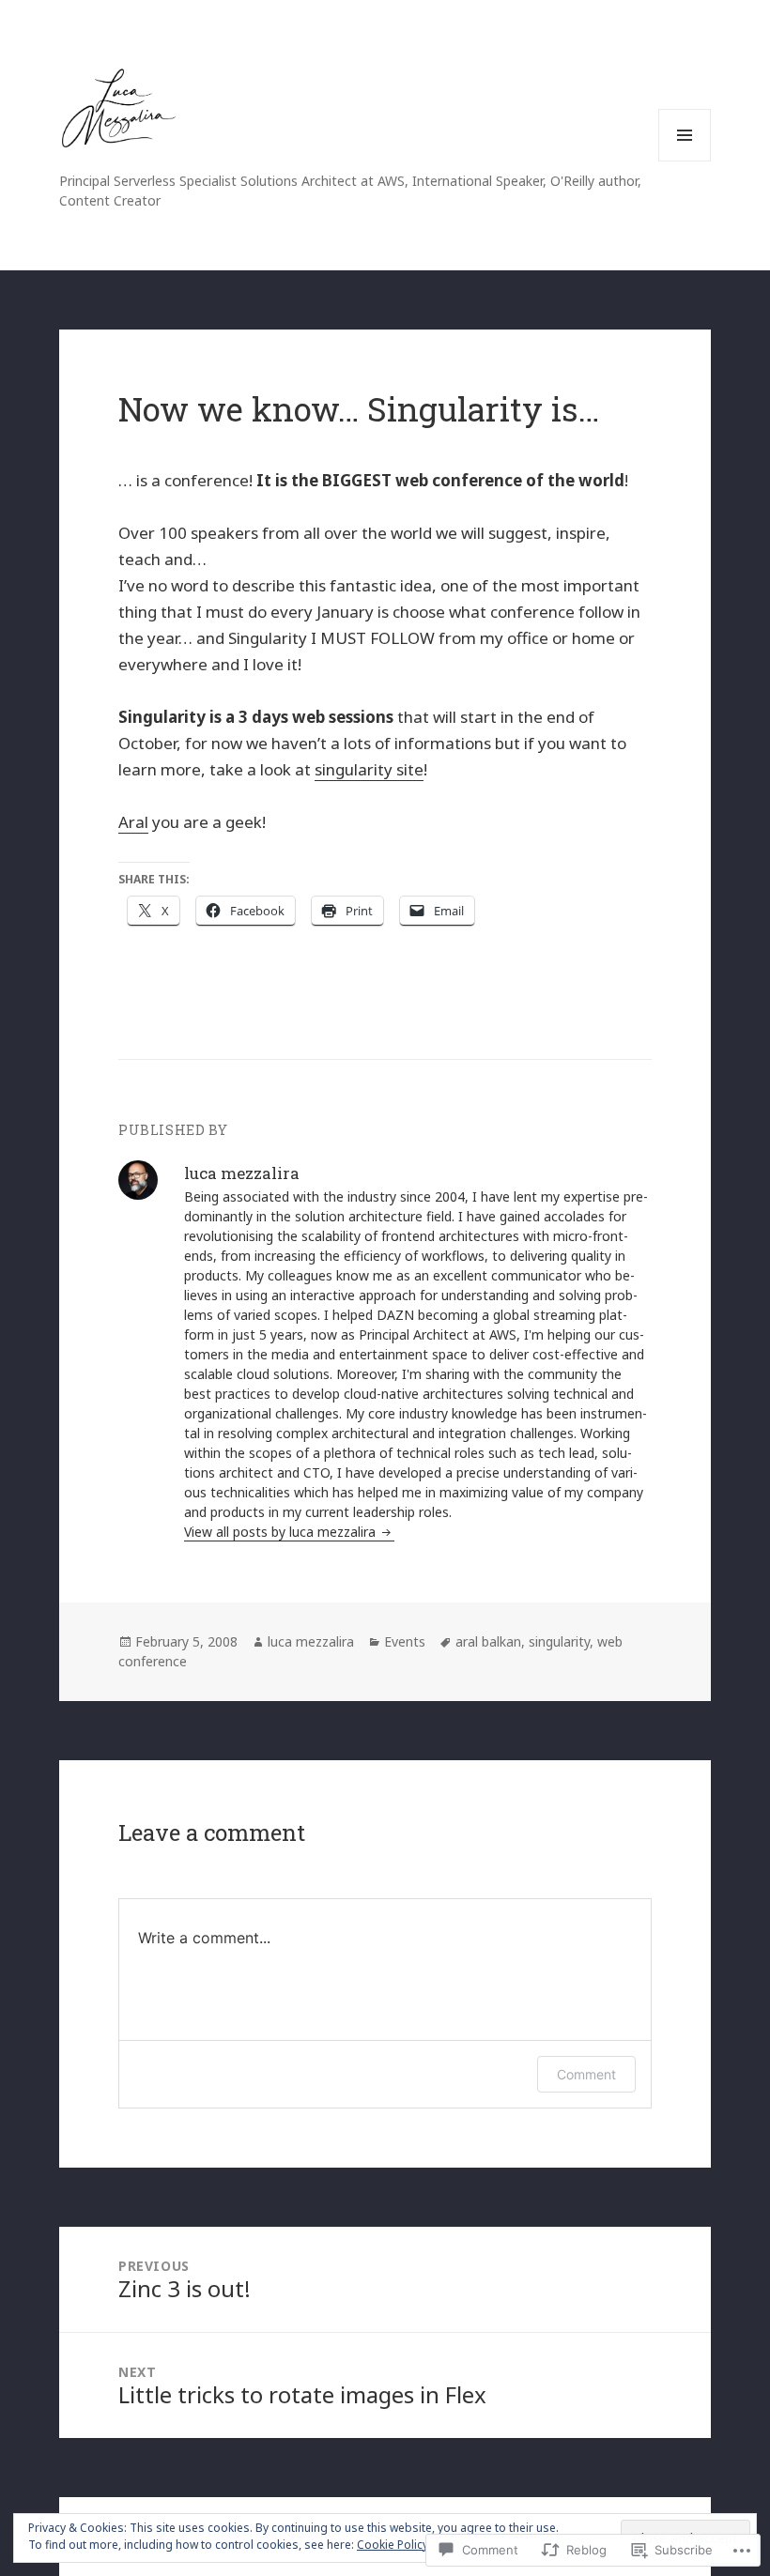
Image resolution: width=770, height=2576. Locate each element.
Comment (586, 2074)
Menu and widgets (685, 161)
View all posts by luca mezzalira (282, 1532)
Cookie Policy (393, 2545)
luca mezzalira (311, 1641)
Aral (133, 822)
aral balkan (488, 1641)
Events (405, 1641)
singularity (559, 1641)
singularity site (369, 769)
